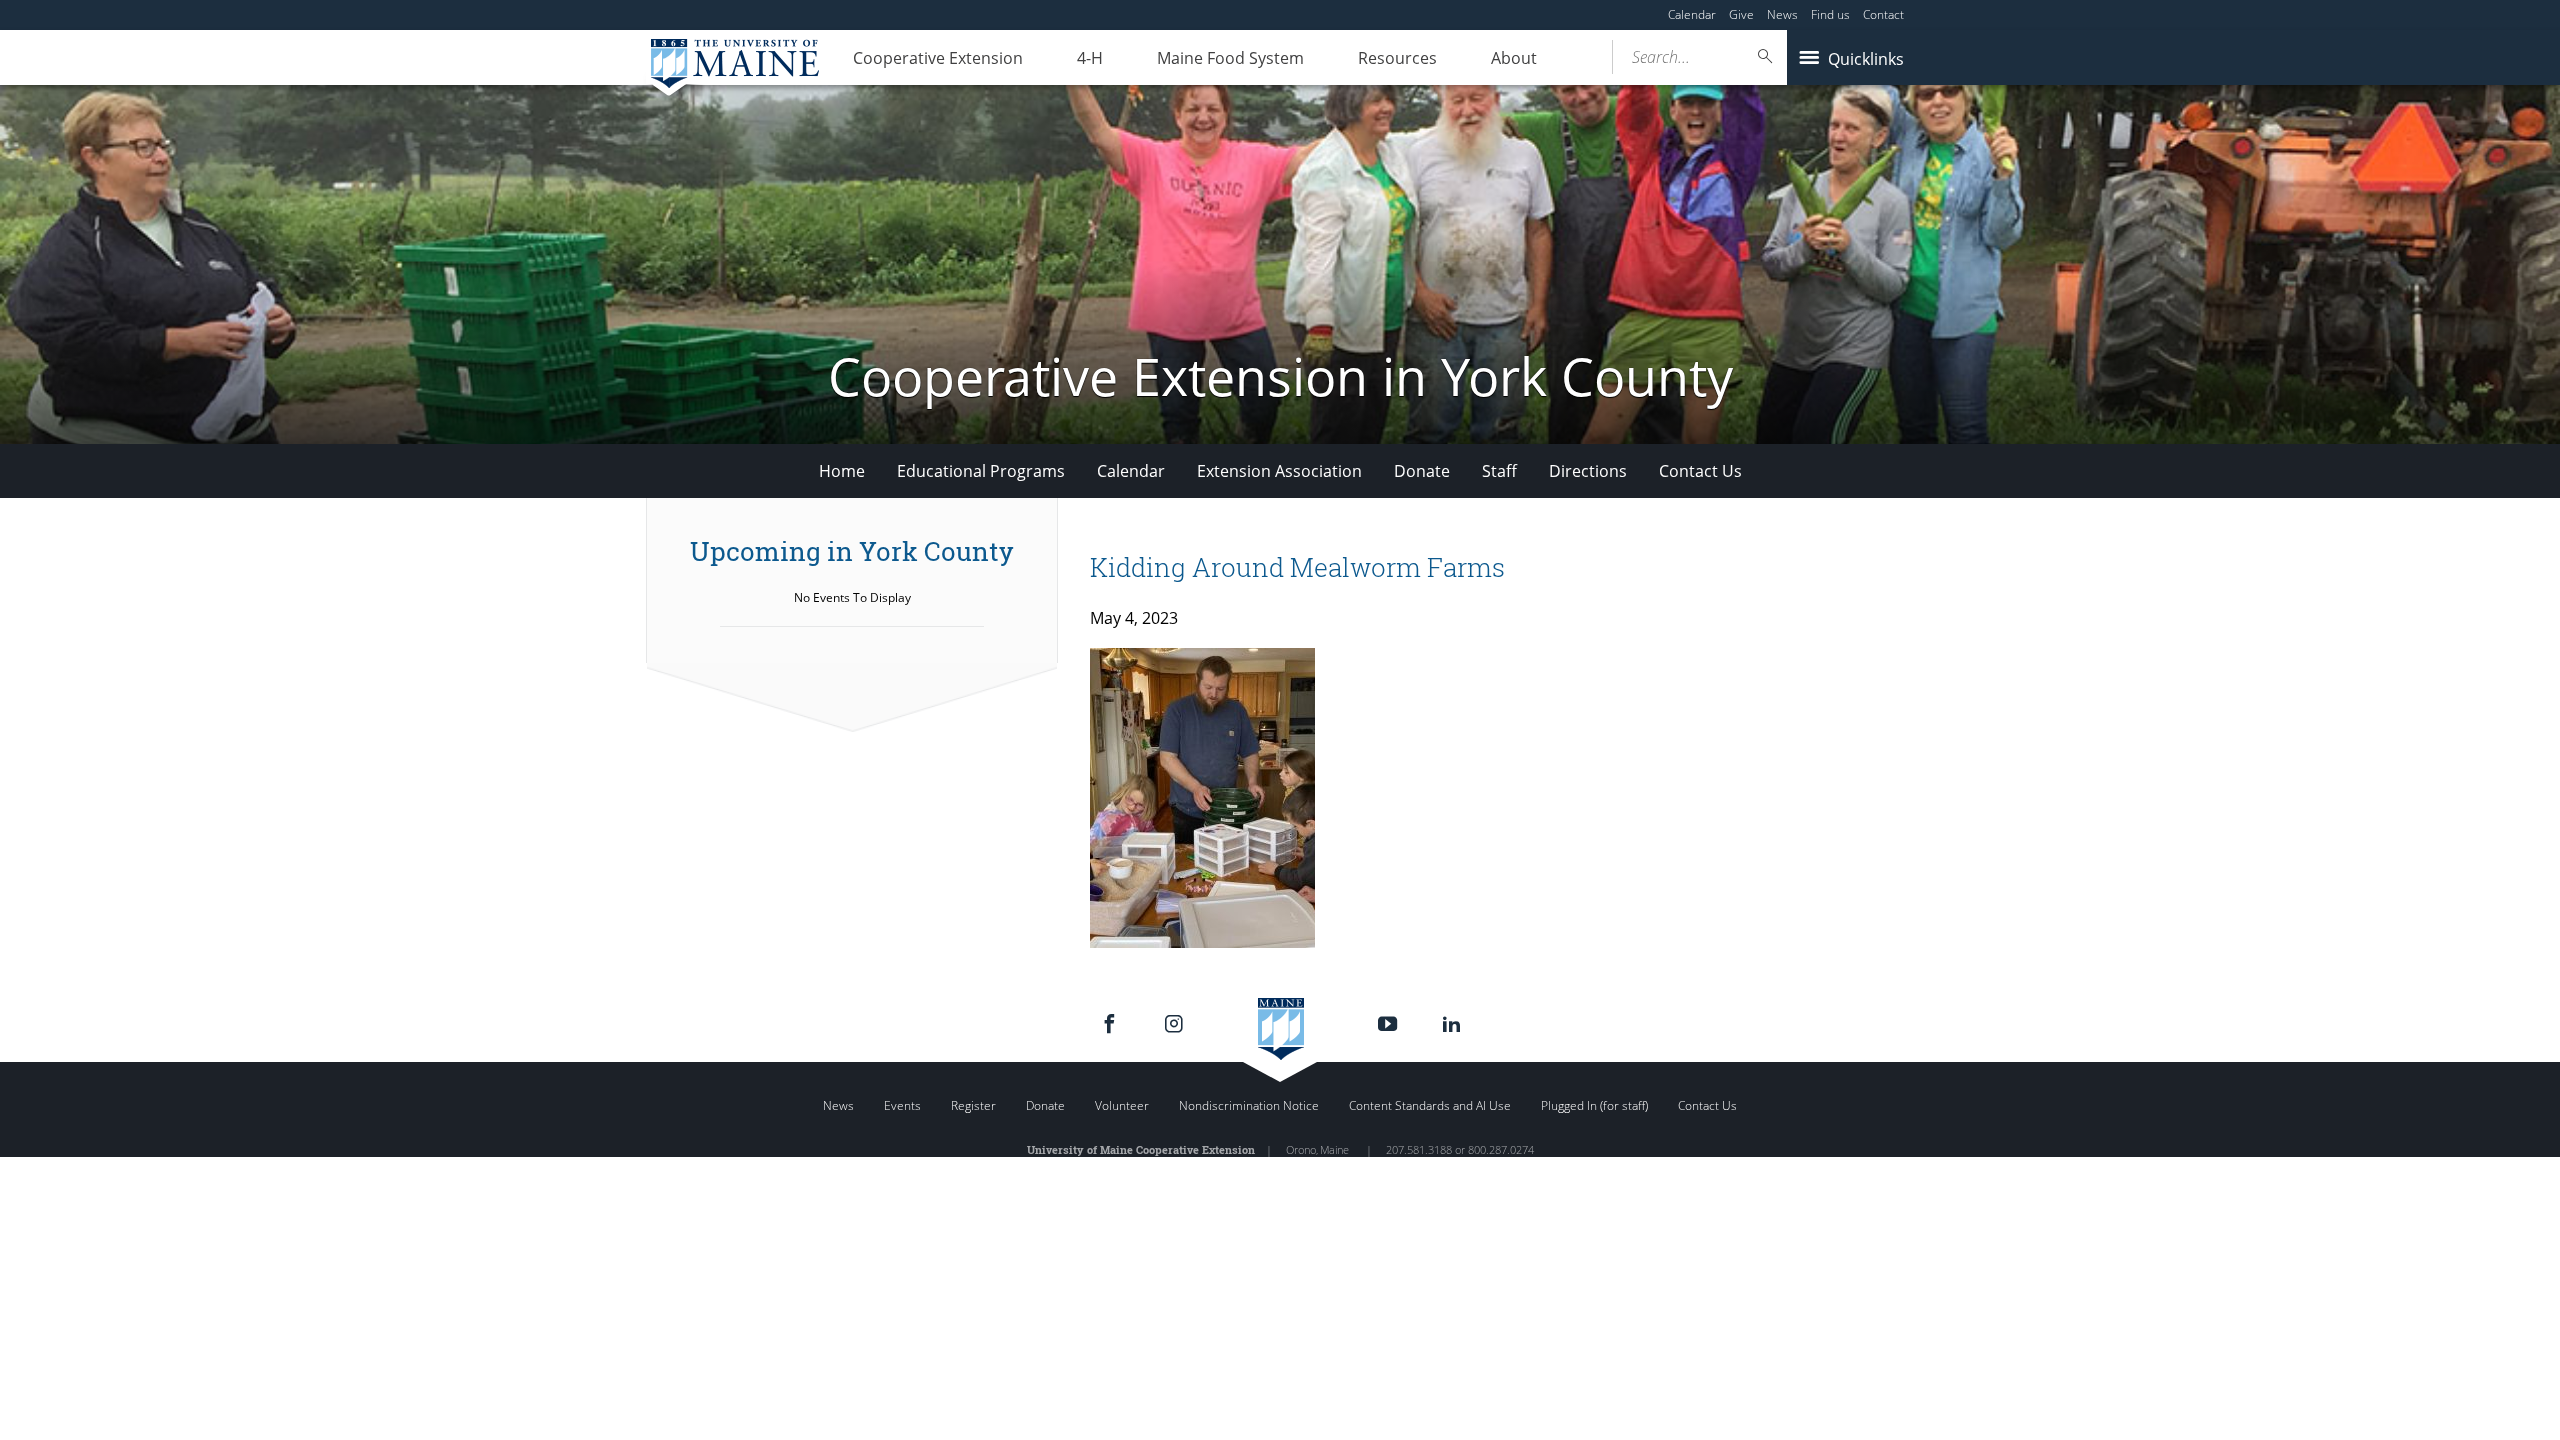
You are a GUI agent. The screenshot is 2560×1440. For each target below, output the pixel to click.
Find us (1830, 14)
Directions (1588, 471)
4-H (1090, 58)
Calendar (1692, 14)
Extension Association (1279, 471)
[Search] (1766, 56)
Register (973, 1105)
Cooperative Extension (938, 58)
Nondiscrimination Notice (1249, 1105)
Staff (1499, 471)
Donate (1422, 471)
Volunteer (1122, 1105)
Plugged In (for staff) (1594, 1105)
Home (842, 471)
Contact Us (1700, 471)
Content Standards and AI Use (1430, 1105)
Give (1741, 14)
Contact (1883, 14)
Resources (1397, 58)
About (1514, 58)
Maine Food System (1230, 58)
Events (902, 1105)
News (1782, 14)
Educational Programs (981, 471)
